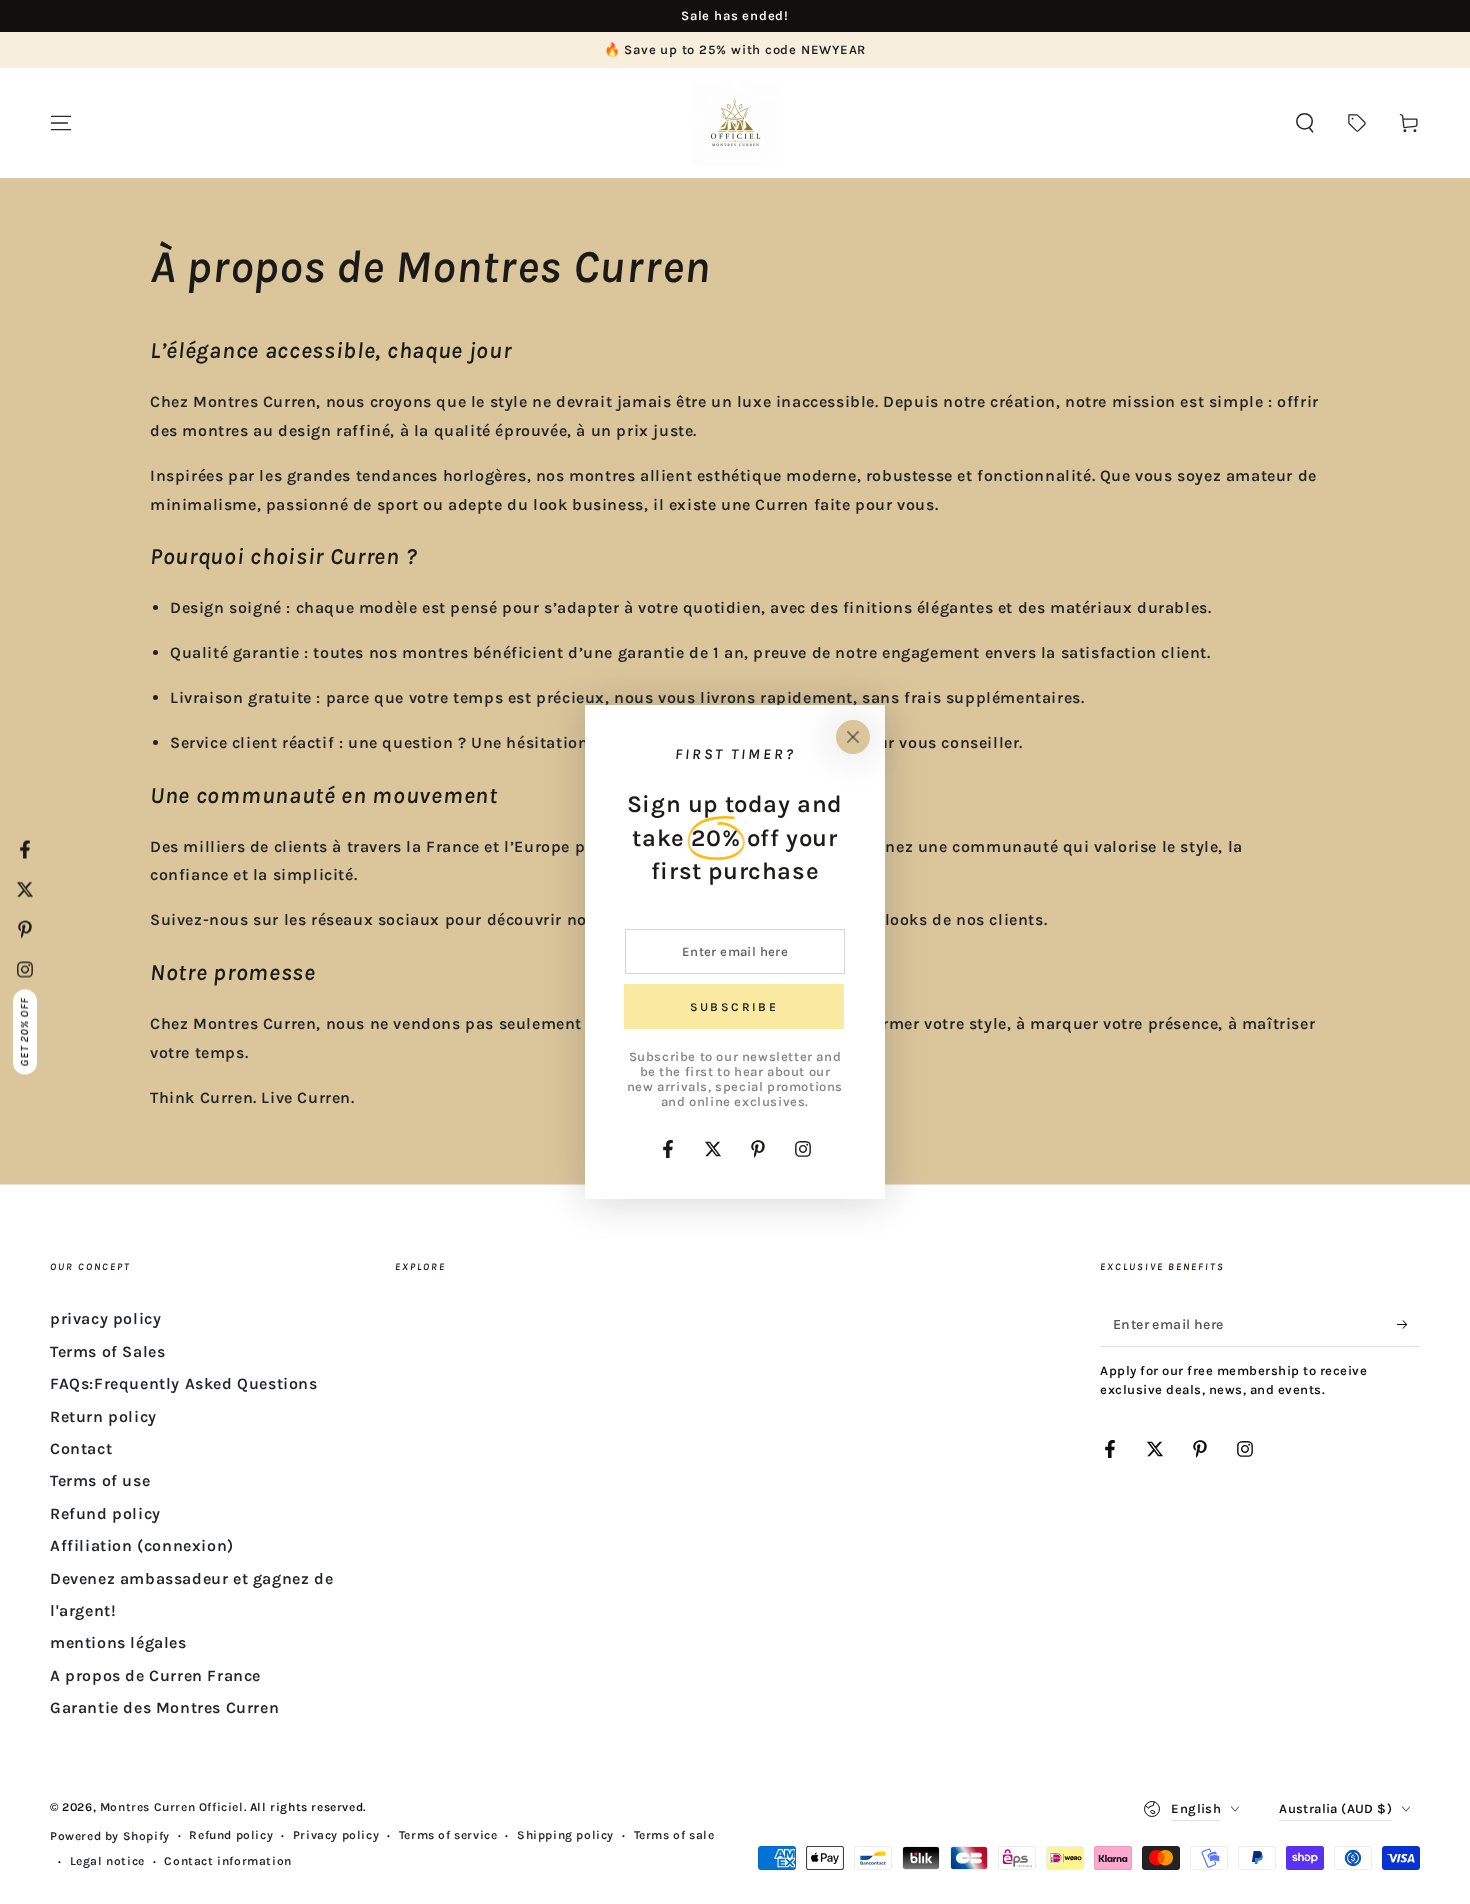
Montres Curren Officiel (172, 1807)
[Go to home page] (735, 123)
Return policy (103, 1416)
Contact (81, 1448)
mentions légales (118, 1642)
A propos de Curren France (155, 1675)
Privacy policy (336, 1835)
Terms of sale (674, 1835)
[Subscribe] (1408, 1324)
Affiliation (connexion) (142, 1545)
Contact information (227, 1861)
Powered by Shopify (110, 1836)
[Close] (853, 737)
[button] (1305, 123)
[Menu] (61, 123)
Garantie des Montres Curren (164, 1707)
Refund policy (105, 1513)
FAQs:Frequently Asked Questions (184, 1383)
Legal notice (107, 1861)
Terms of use (100, 1480)
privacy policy (105, 1318)
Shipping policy (565, 1835)
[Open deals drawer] (1357, 123)
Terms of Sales (107, 1351)
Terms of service (448, 1835)
